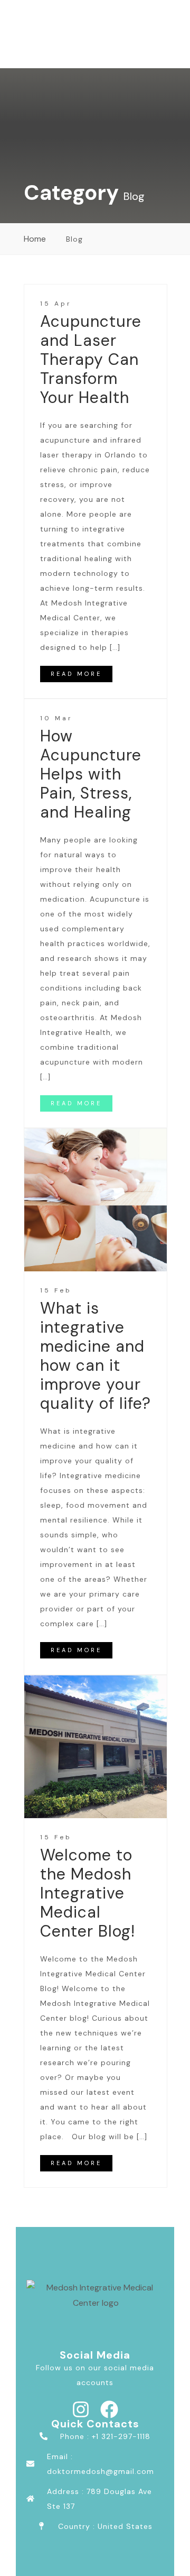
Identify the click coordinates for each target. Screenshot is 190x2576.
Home (35, 239)
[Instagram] (81, 2409)
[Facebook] (109, 2409)
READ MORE (76, 674)
